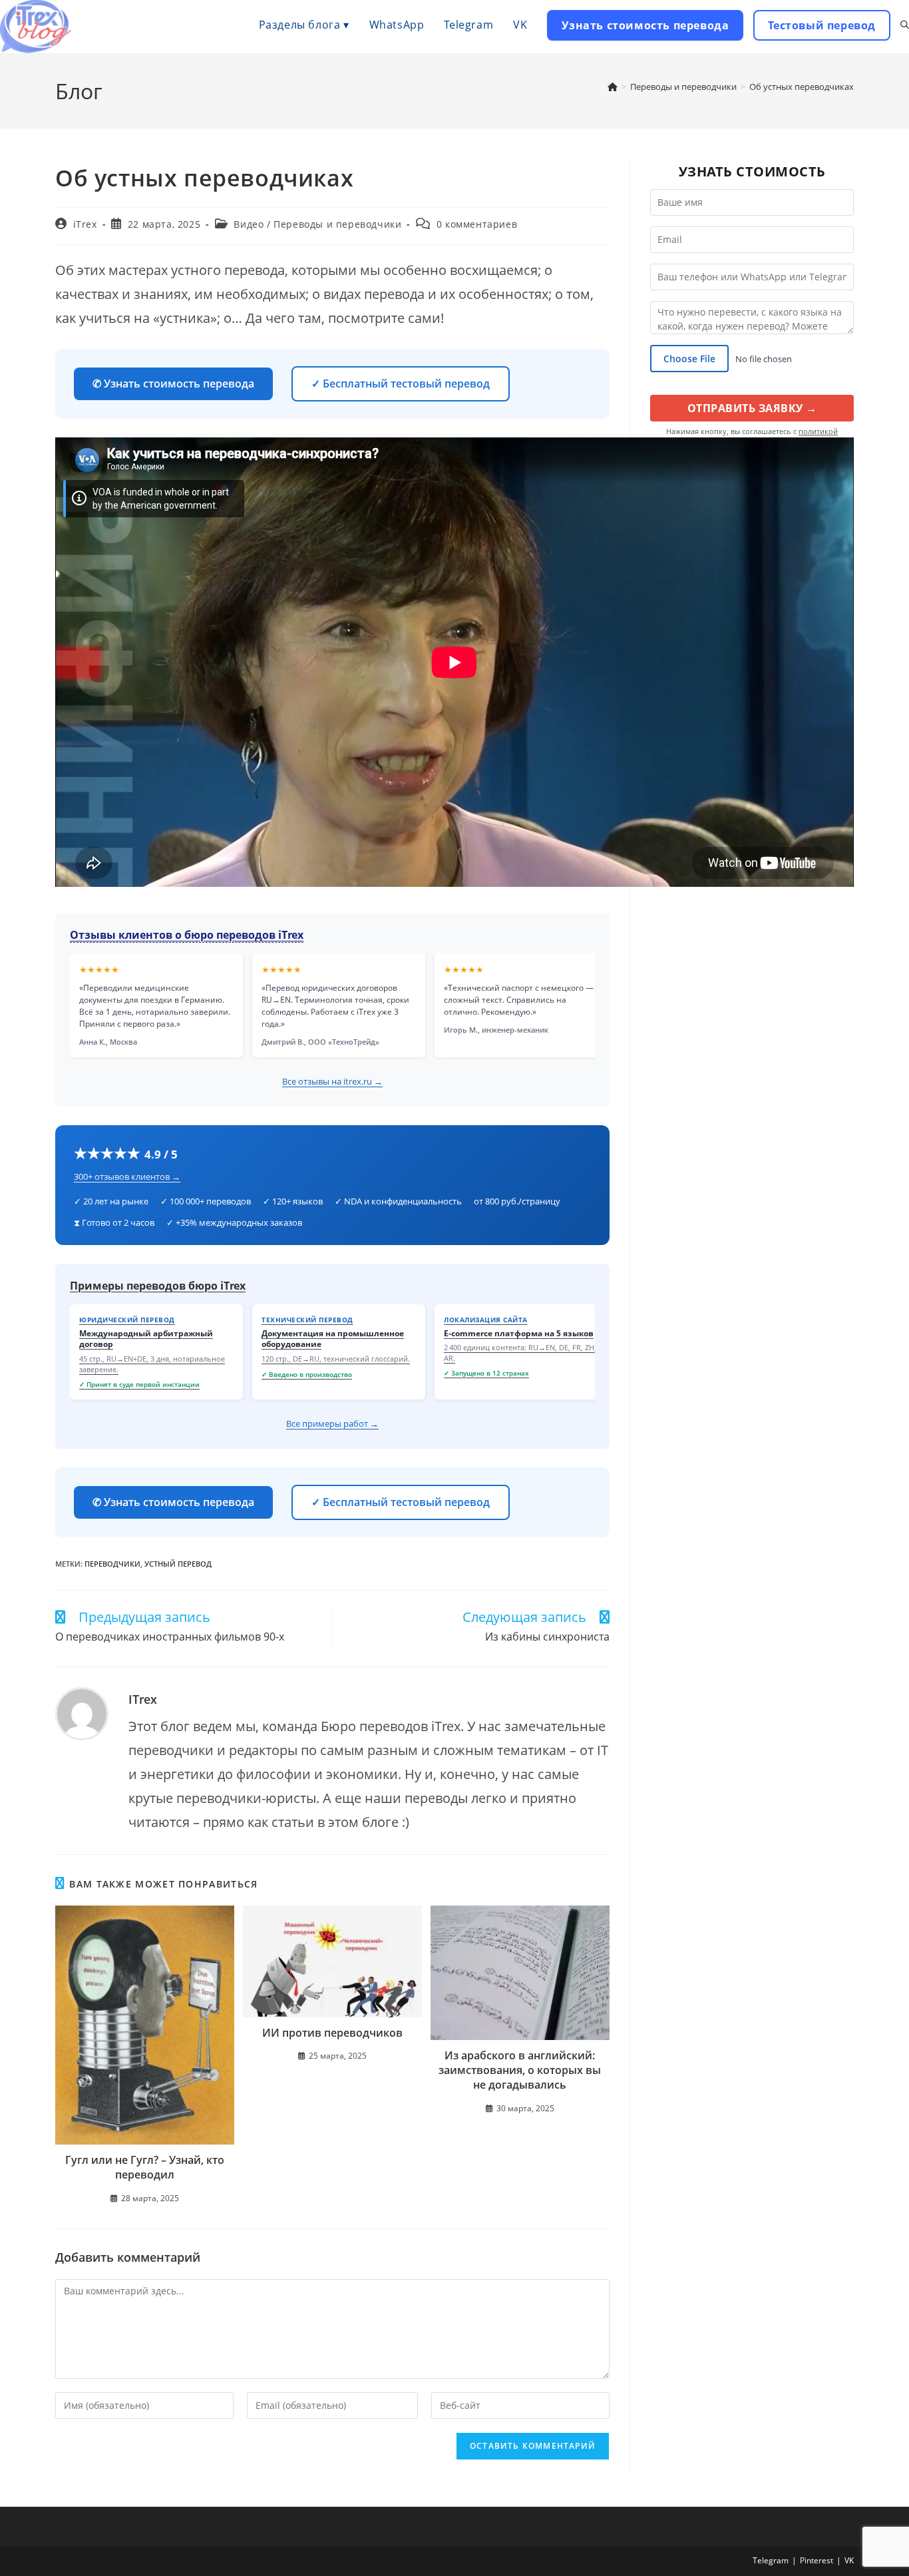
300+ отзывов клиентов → (127, 1176)
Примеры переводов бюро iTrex (158, 1286)
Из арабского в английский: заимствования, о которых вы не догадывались (520, 2070)
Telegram (771, 2560)
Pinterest (817, 2560)
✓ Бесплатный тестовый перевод (401, 384)
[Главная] (613, 87)
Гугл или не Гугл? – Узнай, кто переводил (145, 2167)
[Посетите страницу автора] (82, 1714)
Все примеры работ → (332, 1423)
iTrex (85, 224)
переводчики (112, 1564)
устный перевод (178, 1564)
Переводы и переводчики (337, 224)
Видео (249, 224)
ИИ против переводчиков (332, 2033)
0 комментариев (477, 224)
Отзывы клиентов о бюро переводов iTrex (187, 935)
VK (849, 2560)
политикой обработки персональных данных (764, 436)
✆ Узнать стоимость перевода (173, 384)
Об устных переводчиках (802, 87)
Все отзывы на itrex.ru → (332, 1081)
